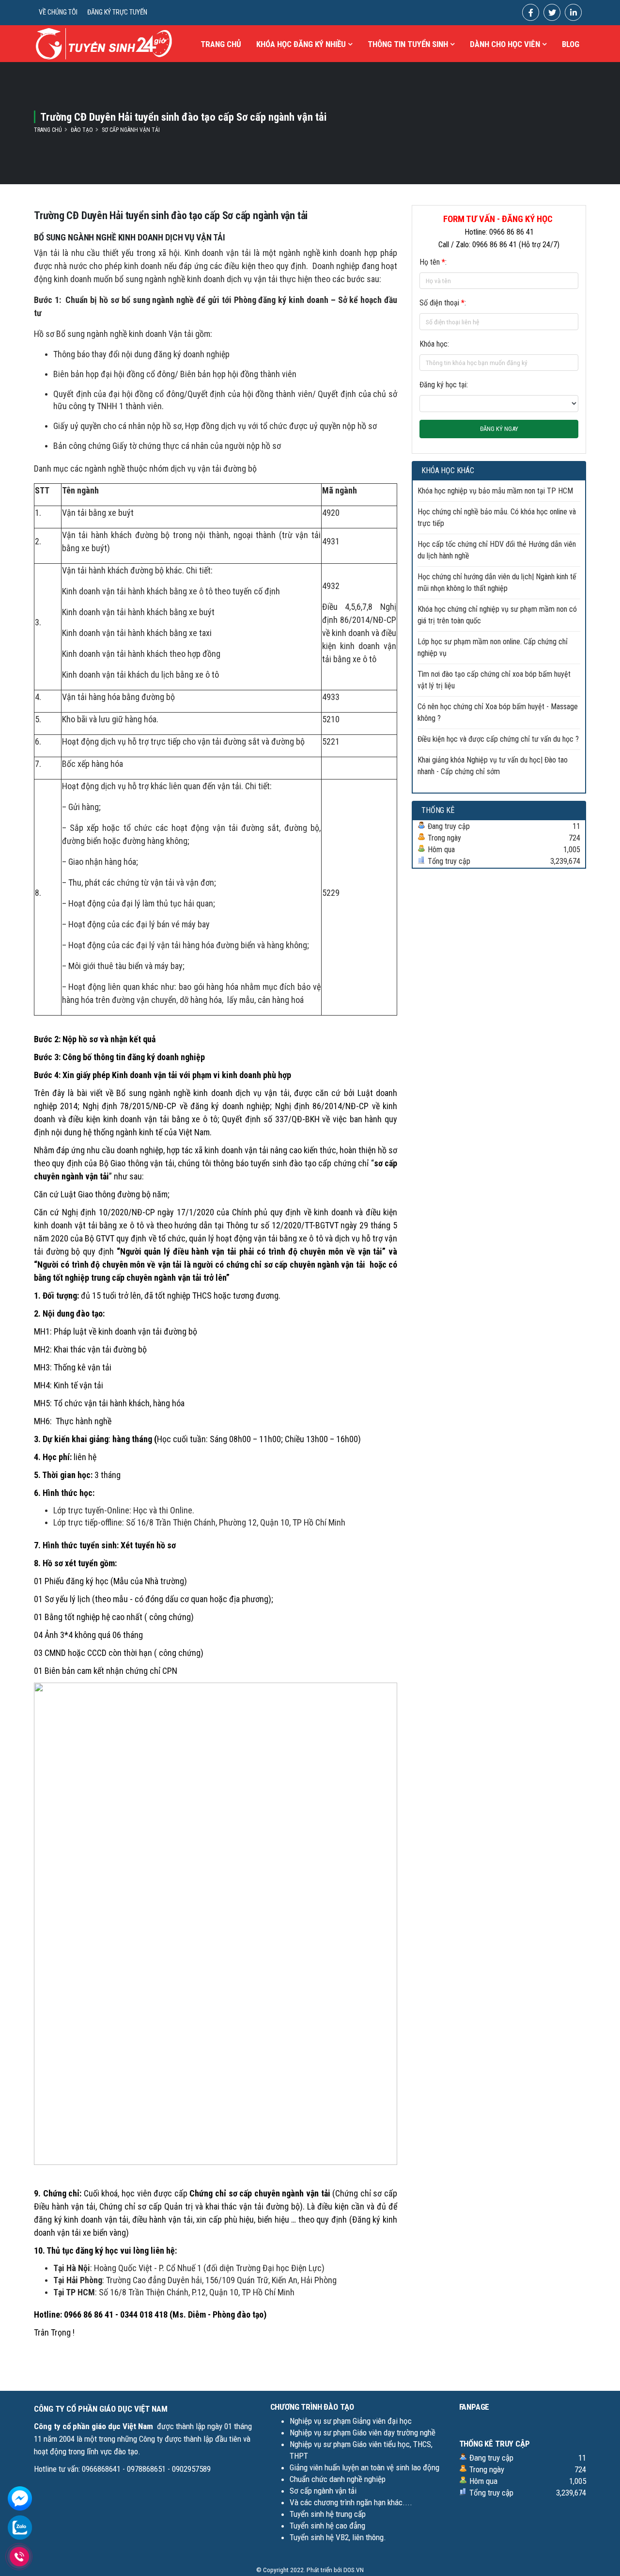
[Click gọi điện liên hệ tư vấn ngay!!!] (20, 2557)
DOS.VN (354, 2570)
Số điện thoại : (443, 303)
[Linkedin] (573, 12)
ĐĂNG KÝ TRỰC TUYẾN (117, 12)
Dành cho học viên (505, 44)
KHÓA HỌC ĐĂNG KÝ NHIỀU (301, 44)
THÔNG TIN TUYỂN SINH (408, 44)
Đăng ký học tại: (444, 385)
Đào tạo (82, 130)
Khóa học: (434, 344)
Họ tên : (433, 262)
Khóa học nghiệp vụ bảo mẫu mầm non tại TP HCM (495, 491)
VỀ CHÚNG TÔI (58, 12)
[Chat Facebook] (20, 2498)
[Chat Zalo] (20, 2527)
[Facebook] (531, 12)
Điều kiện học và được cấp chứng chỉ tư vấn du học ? (498, 739)
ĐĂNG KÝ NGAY (499, 429)
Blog (571, 44)
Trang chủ (221, 44)
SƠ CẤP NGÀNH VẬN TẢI (131, 130)
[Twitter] (552, 12)
